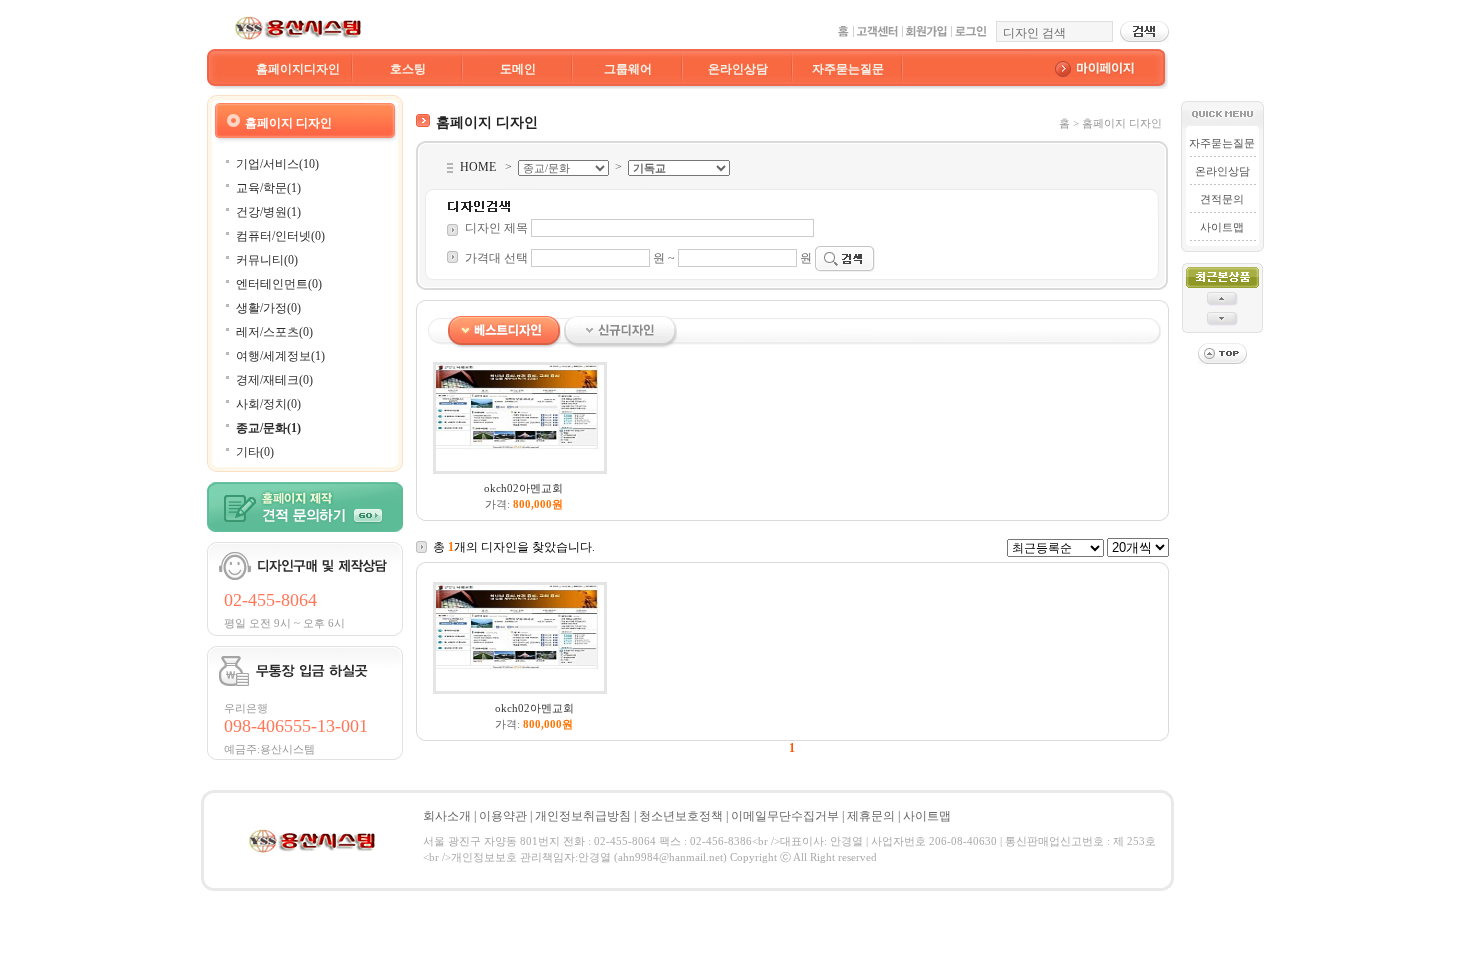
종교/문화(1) (268, 428)
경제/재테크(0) (274, 380)
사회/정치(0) (268, 404)
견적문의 (1222, 199)
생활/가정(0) (268, 308)
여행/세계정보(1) (280, 356)
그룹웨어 (628, 69)
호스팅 (408, 69)
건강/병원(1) (268, 212)
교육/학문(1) (268, 188)
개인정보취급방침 (583, 816)
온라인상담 (738, 69)
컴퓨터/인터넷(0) (280, 236)
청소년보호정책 (681, 816)
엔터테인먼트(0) (279, 284)
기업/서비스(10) (277, 164)
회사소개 (447, 816)
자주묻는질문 (848, 69)
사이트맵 (1222, 227)
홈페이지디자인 (298, 69)
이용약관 (503, 816)
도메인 (518, 69)
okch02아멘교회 (523, 488)
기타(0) (255, 452)
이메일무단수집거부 (785, 816)
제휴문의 (871, 816)
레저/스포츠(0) (274, 332)
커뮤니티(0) (267, 260)
